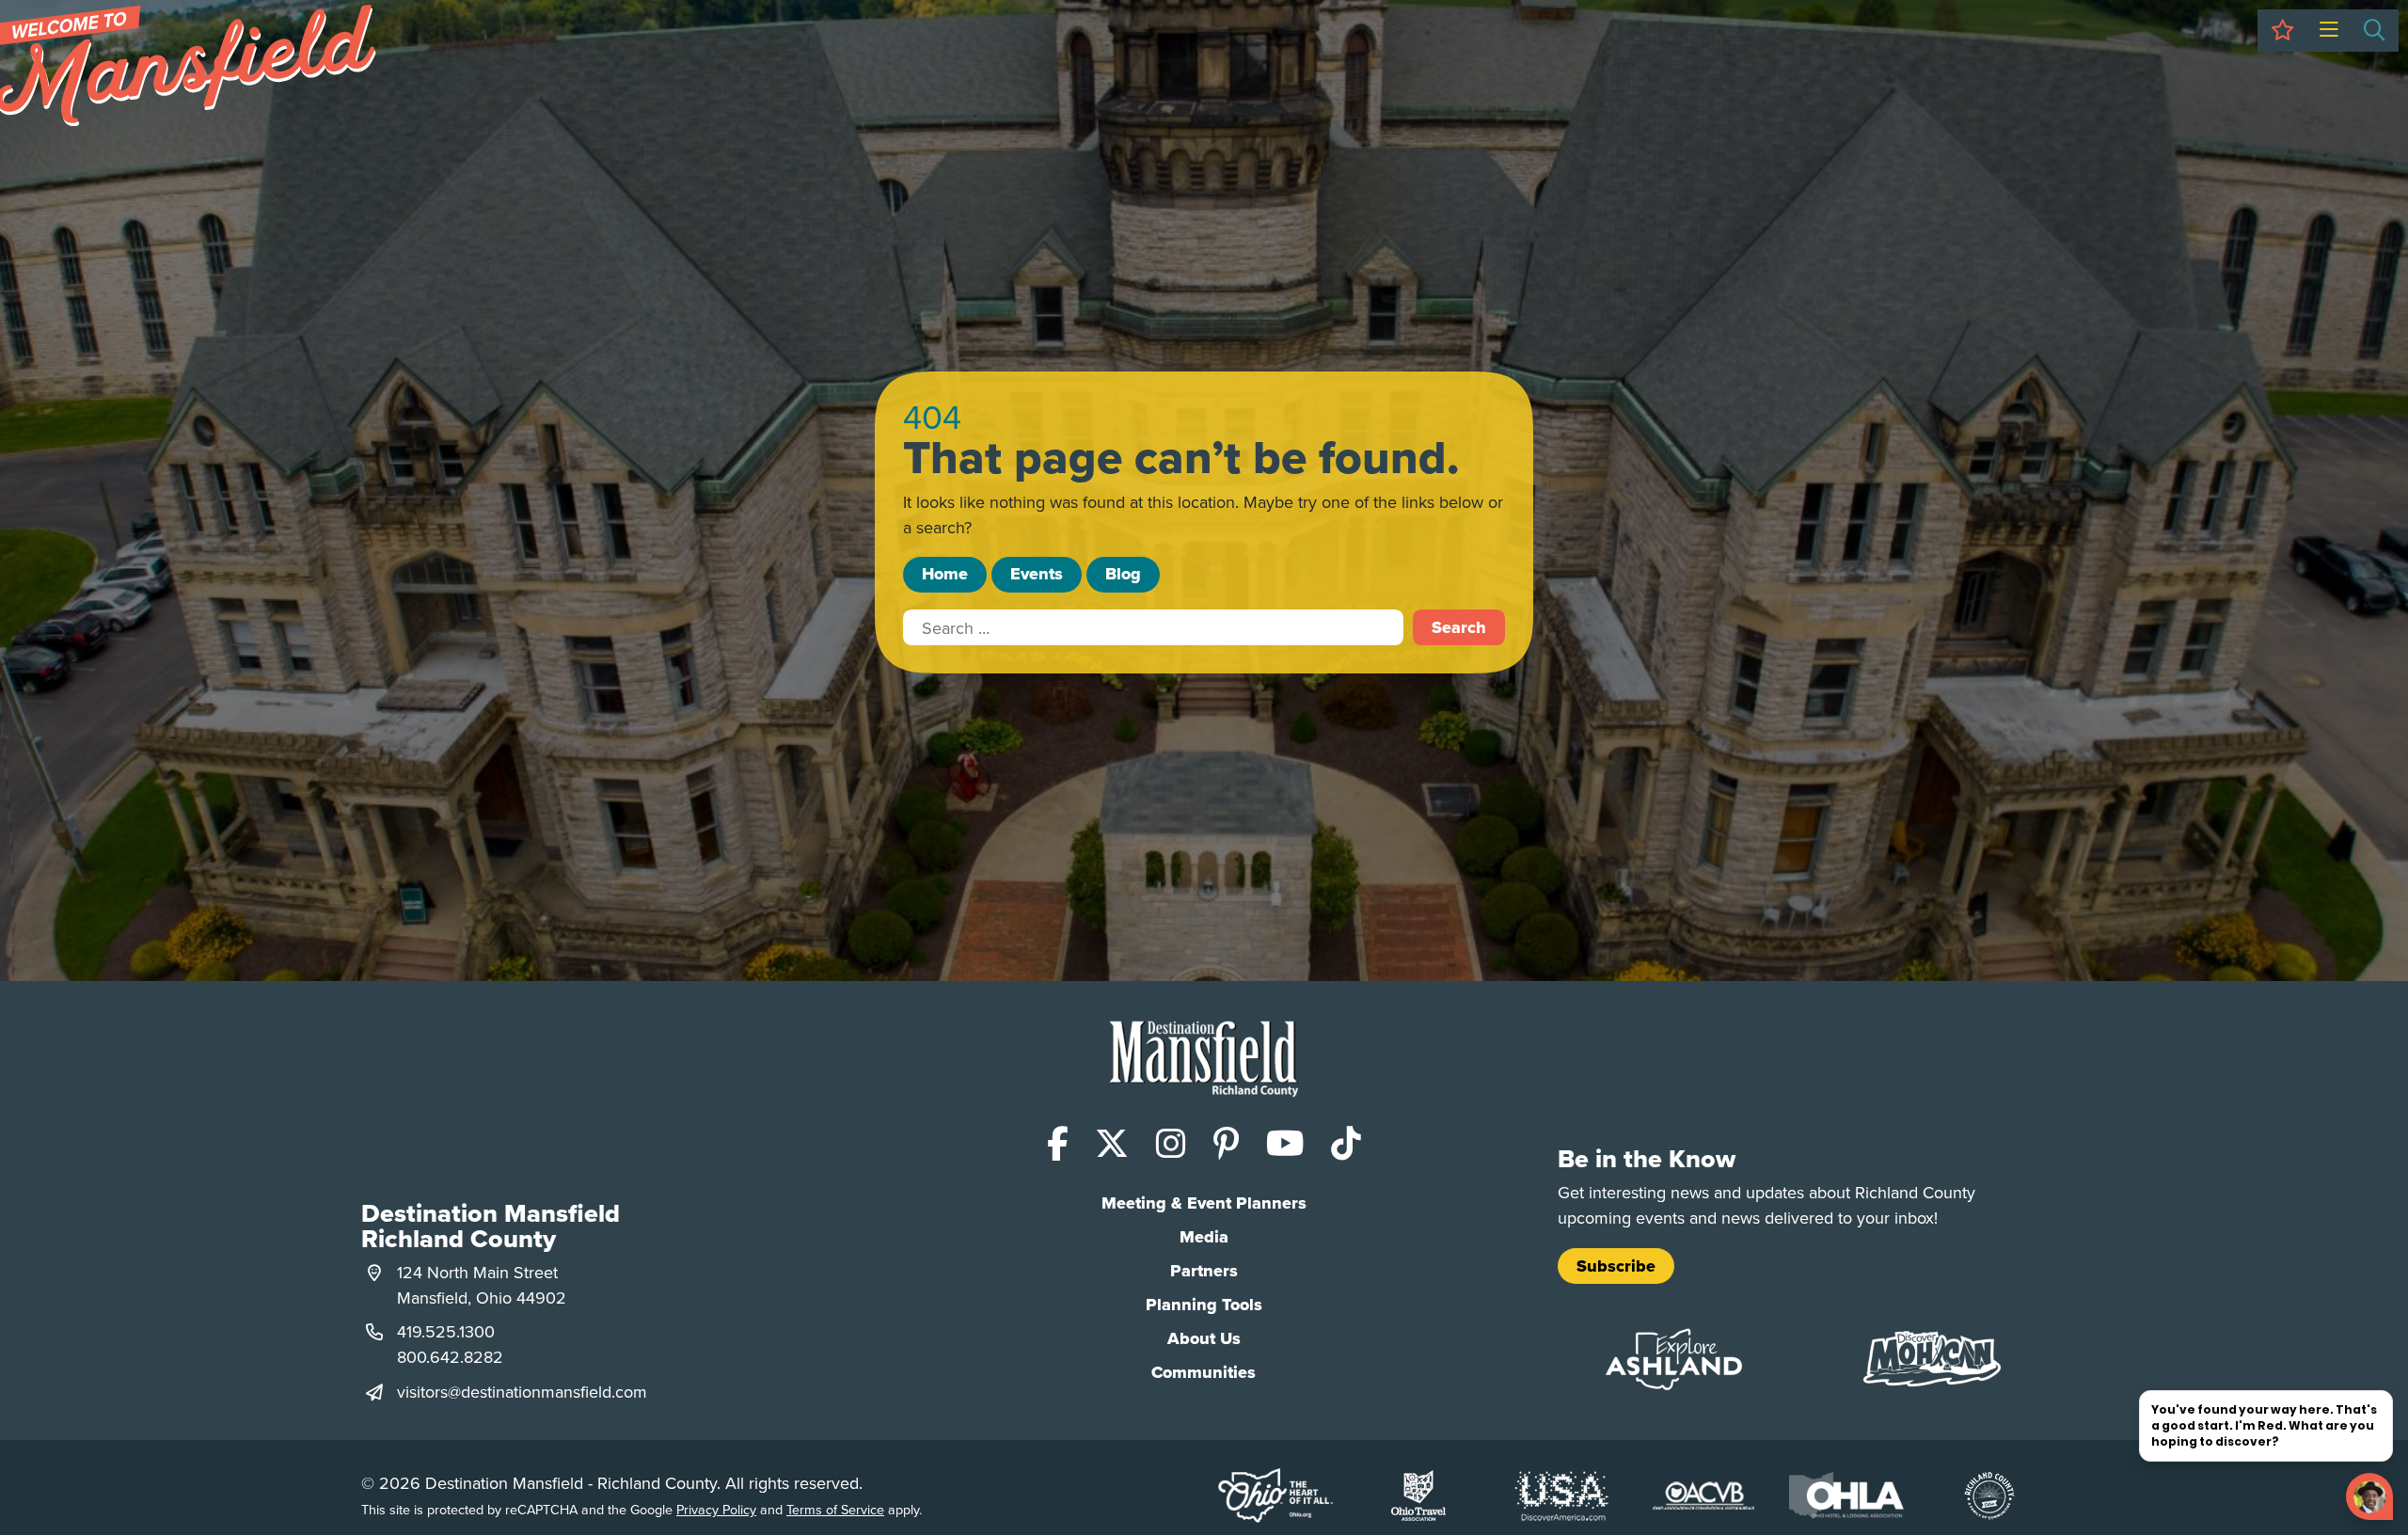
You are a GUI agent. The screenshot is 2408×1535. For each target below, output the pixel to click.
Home (945, 574)
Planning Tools (1204, 1305)
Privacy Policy (716, 1509)
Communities (1204, 1372)
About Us (1204, 1338)
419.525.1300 (446, 1331)
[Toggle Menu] (2329, 31)
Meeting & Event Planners (1204, 1203)
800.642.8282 (450, 1357)
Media (1204, 1237)
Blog (1123, 574)
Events (1037, 574)
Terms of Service (835, 1509)
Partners (1204, 1271)
